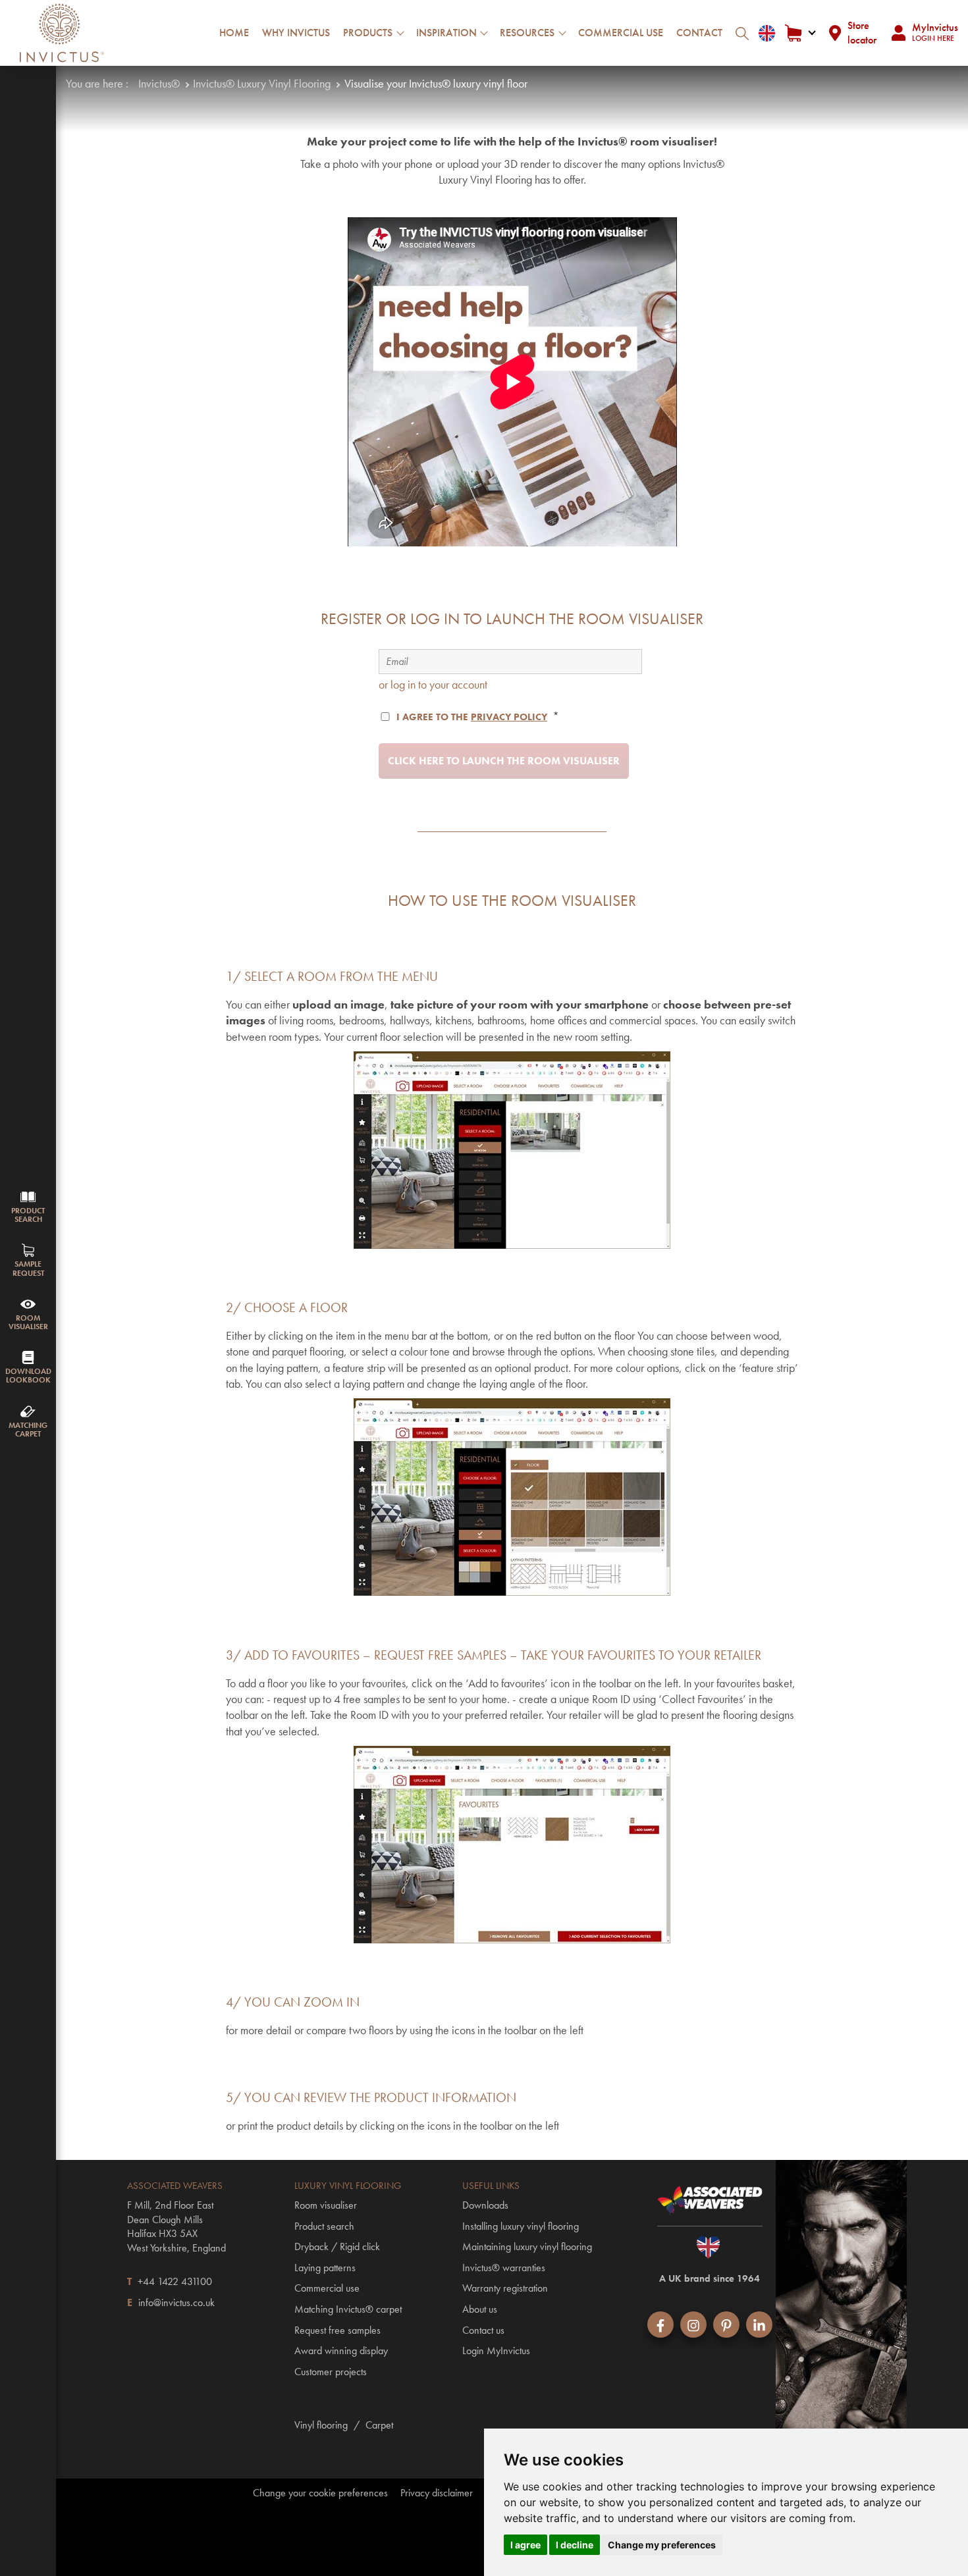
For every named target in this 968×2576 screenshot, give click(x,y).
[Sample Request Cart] (800, 33)
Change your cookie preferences (320, 2493)
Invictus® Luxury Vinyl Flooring (262, 83)
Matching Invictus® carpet (348, 2309)
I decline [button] (575, 2545)
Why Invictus (296, 33)
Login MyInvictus (496, 2351)
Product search (324, 2226)
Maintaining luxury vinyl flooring (527, 2247)
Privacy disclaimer (437, 2493)
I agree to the (472, 717)
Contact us (483, 2330)
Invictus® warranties (504, 2268)
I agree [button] (525, 2545)
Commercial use (621, 33)
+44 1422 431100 (175, 2281)
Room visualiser (326, 2205)
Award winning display (341, 2351)
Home (234, 33)
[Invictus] (62, 33)
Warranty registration (505, 2288)
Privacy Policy (509, 717)
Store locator (862, 33)
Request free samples (337, 2330)
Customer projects (331, 2372)
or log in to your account (433, 684)
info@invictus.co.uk (176, 2302)
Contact (699, 33)
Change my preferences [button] (662, 2545)
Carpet (379, 2425)
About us (480, 2309)
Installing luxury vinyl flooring (521, 2226)
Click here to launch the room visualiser (504, 761)
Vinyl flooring (321, 2425)
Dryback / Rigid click (337, 2247)
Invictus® (159, 83)
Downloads (485, 2205)
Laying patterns (325, 2268)
